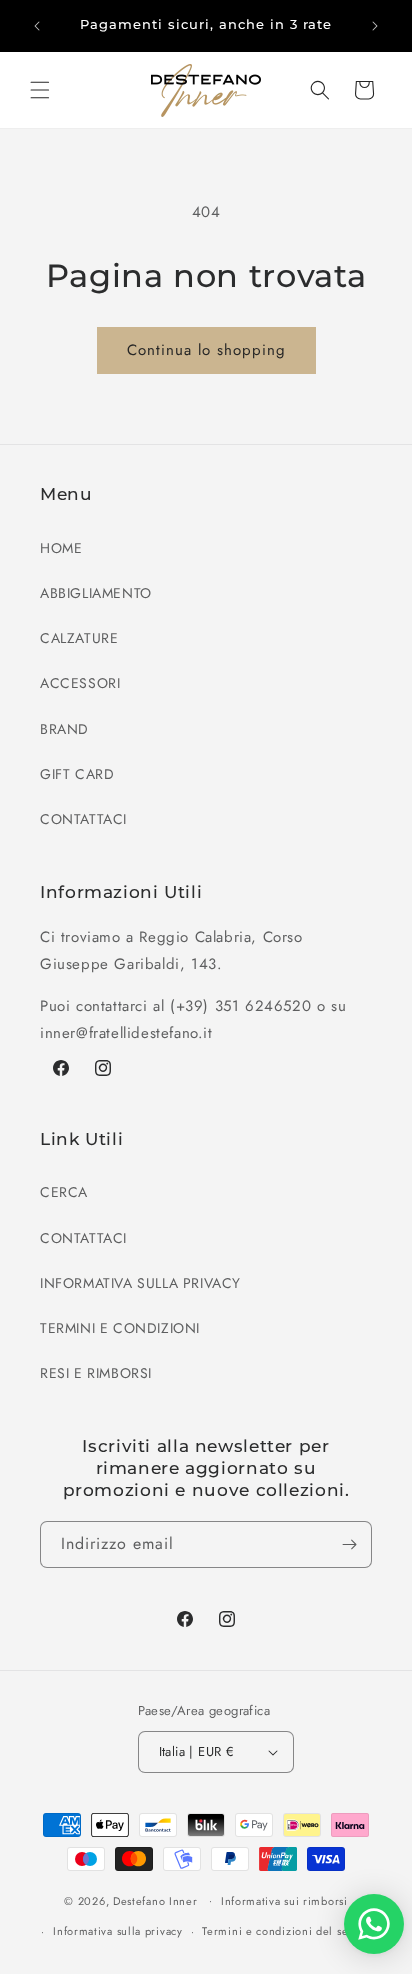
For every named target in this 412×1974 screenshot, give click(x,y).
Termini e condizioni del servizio (290, 1931)
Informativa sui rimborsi (284, 1901)
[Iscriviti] (349, 1544)
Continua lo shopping (206, 350)
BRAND (64, 729)
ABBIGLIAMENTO (96, 593)
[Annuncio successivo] (375, 26)
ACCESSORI (80, 683)
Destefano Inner (155, 1900)
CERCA (64, 1192)
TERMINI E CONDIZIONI (120, 1328)
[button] (40, 90)
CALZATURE (79, 638)
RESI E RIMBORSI (96, 1373)
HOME (61, 548)
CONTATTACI (83, 819)
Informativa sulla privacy (118, 1931)
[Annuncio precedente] (37, 26)
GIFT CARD (77, 774)
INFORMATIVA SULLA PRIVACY (140, 1283)
